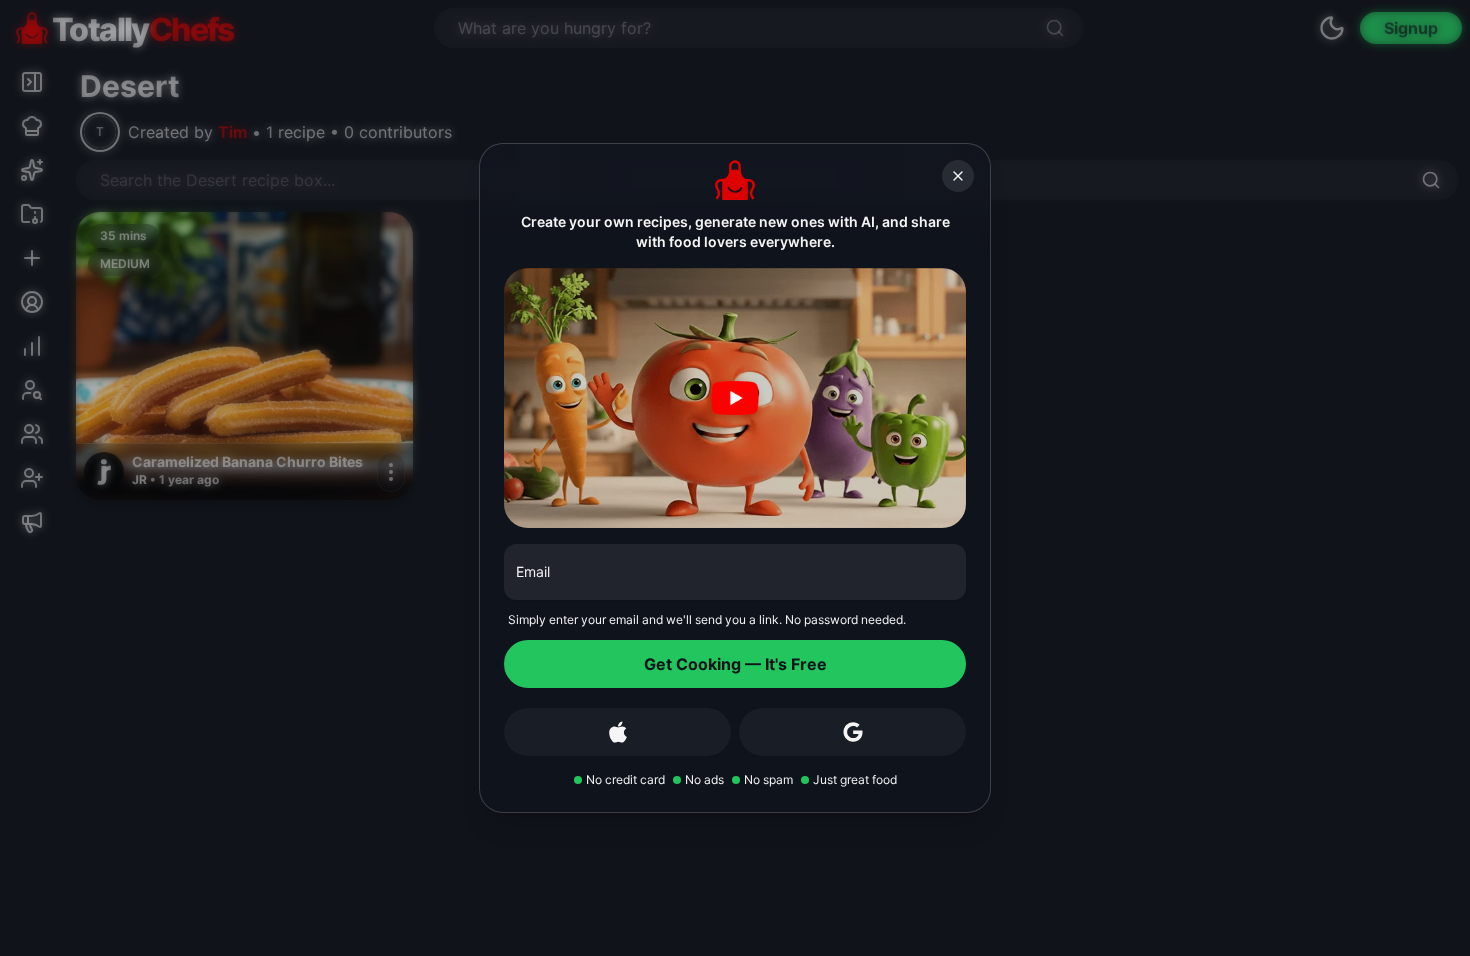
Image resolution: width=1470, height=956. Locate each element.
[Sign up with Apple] (617, 732)
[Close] (958, 176)
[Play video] (735, 398)
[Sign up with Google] (852, 732)
